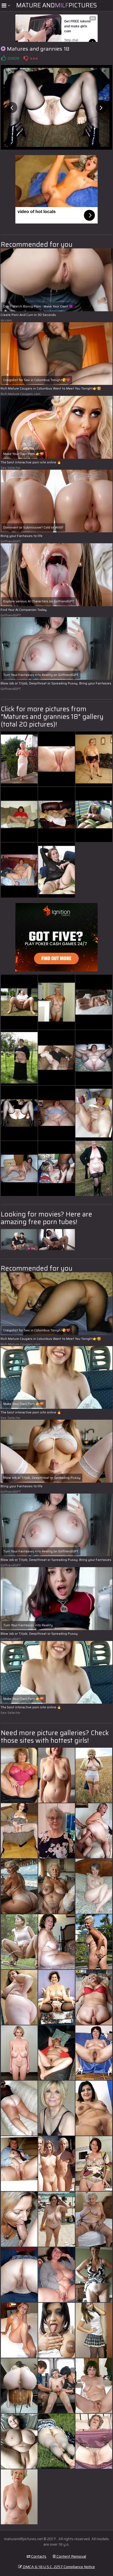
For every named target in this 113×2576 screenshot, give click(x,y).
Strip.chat (71, 40)
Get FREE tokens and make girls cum (78, 26)
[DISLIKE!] (26, 58)
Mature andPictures (56, 5)
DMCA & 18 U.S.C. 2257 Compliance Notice (58, 2567)
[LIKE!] (3, 58)
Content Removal (71, 2556)
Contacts (38, 2556)
